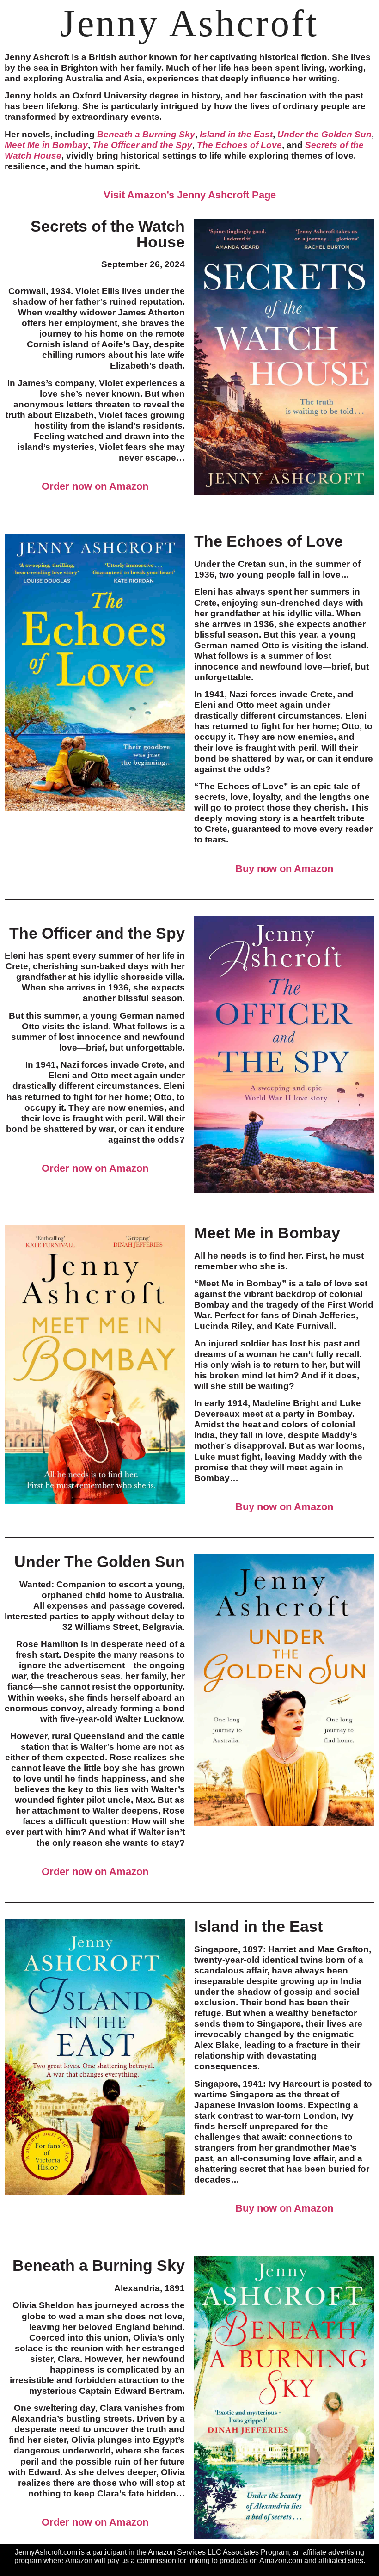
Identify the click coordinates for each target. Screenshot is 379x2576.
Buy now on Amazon (284, 869)
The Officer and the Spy (142, 145)
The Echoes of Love (239, 145)
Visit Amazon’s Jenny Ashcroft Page (190, 195)
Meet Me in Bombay (46, 145)
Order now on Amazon (95, 486)
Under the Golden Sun (324, 134)
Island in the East (236, 134)
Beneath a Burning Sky (146, 134)
